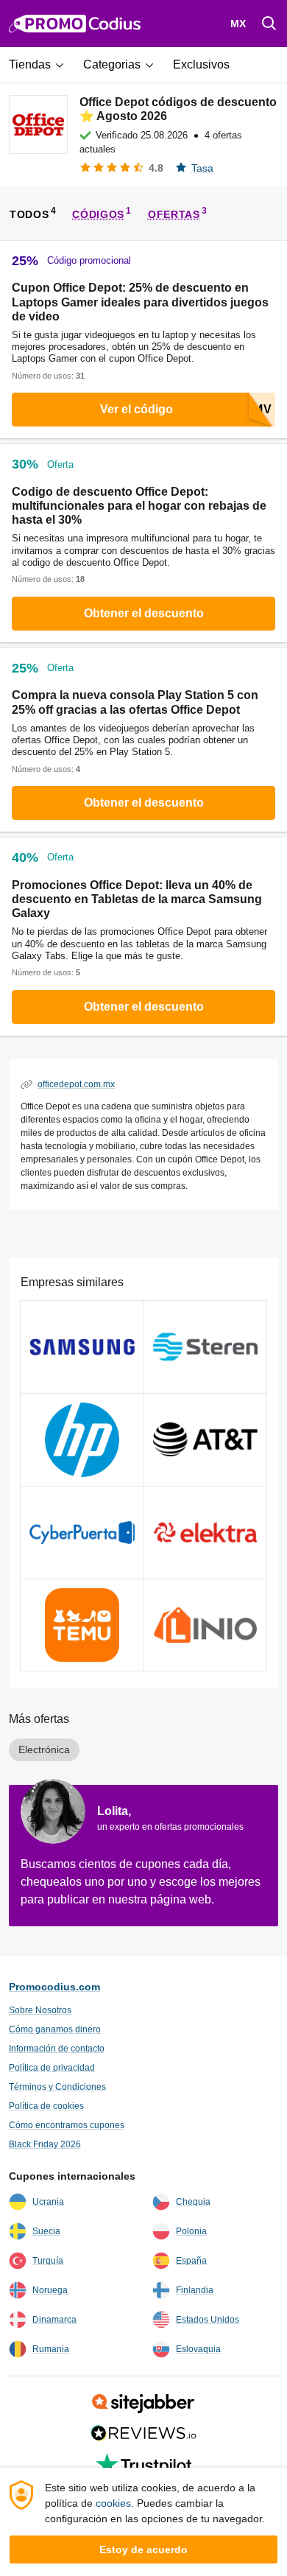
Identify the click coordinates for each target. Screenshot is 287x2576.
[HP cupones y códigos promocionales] (82, 1440)
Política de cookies (46, 2106)
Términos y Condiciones (57, 2087)
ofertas (174, 214)
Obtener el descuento (144, 613)
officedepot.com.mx (76, 1084)
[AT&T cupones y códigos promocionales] (206, 1440)
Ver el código (137, 409)
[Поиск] (269, 24)
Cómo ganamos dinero (55, 2029)
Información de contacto (57, 2049)
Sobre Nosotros (40, 2010)
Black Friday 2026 (45, 2144)
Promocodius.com (54, 1987)
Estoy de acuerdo (143, 2549)
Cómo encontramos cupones (67, 2125)
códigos (98, 214)
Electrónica (44, 1749)
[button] (42, 65)
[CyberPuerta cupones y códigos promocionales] (82, 1533)
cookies (113, 2503)
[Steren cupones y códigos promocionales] (206, 1347)
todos (29, 214)
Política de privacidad (52, 2068)
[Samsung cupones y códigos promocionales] (82, 1347)
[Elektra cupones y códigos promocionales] (206, 1533)
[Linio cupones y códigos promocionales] (206, 1625)
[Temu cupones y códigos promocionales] (82, 1625)
